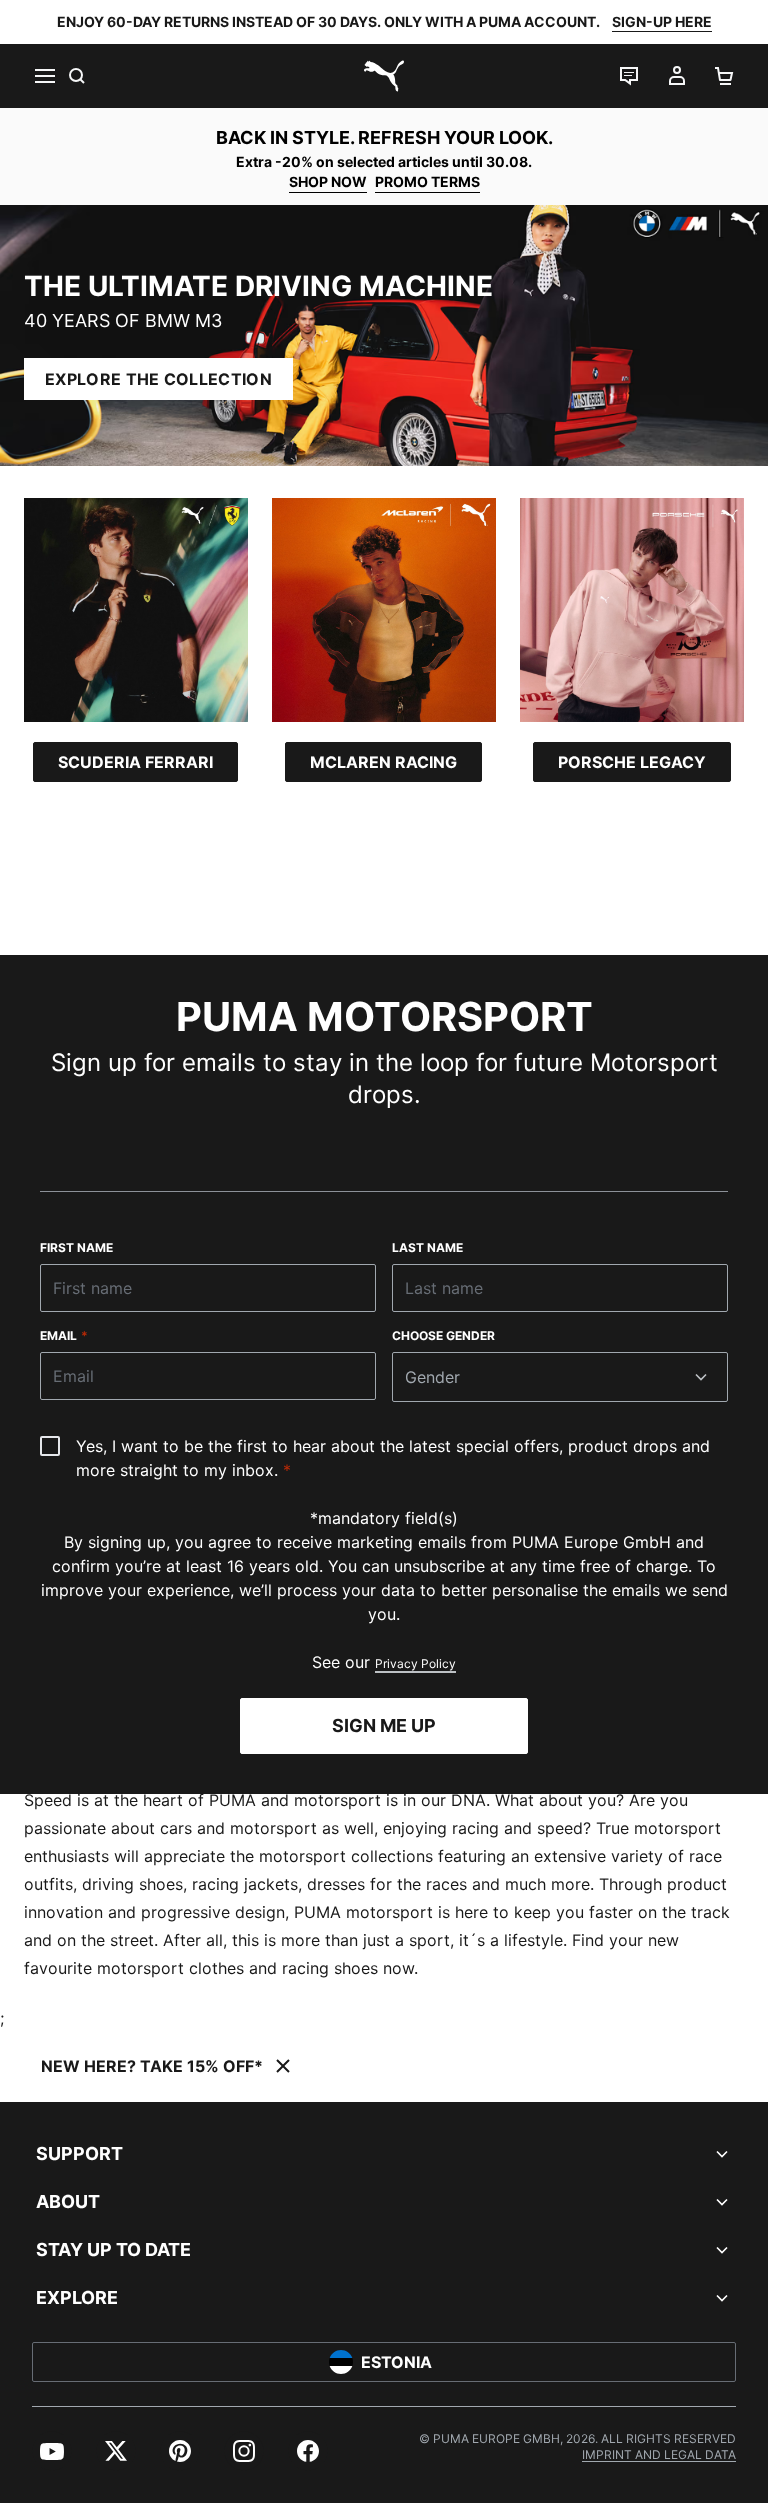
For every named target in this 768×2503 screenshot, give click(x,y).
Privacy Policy (415, 1663)
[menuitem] (52, 2451)
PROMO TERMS (427, 181)
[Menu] (44, 76)
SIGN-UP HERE (662, 21)
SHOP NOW (328, 181)
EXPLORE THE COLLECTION (158, 379)
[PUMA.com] (384, 76)
